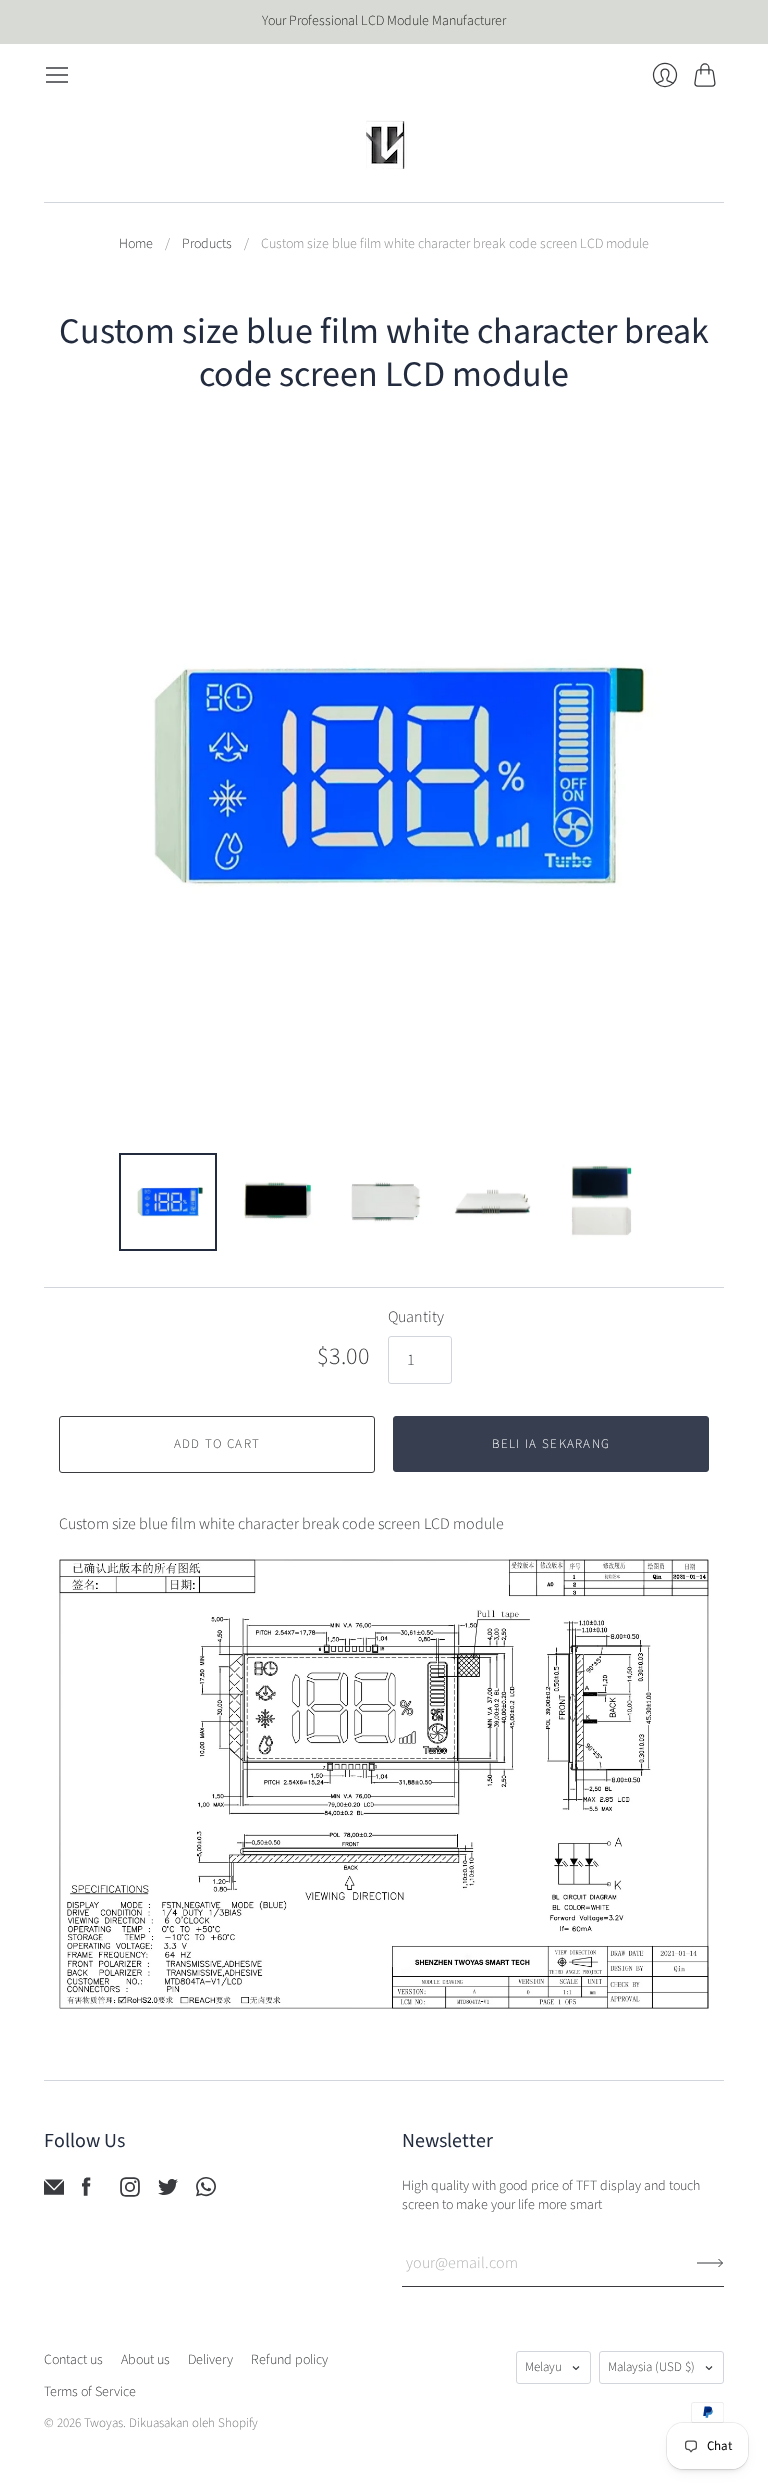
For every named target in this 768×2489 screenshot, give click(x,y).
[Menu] (57, 75)
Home (136, 244)
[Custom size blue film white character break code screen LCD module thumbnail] (168, 1202)
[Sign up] (710, 2263)
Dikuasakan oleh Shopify (193, 2423)
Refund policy (289, 2360)
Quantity (416, 1317)
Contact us (73, 2360)
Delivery (210, 2360)
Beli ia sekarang (551, 1444)
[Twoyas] (384, 145)
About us (145, 2360)
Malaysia (651, 2367)
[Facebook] (86, 2192)
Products (207, 244)
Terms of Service (90, 2392)
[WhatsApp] (206, 2192)
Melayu (543, 2367)
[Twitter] (168, 2192)
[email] (54, 2192)
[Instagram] (130, 2192)
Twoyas (103, 2423)
